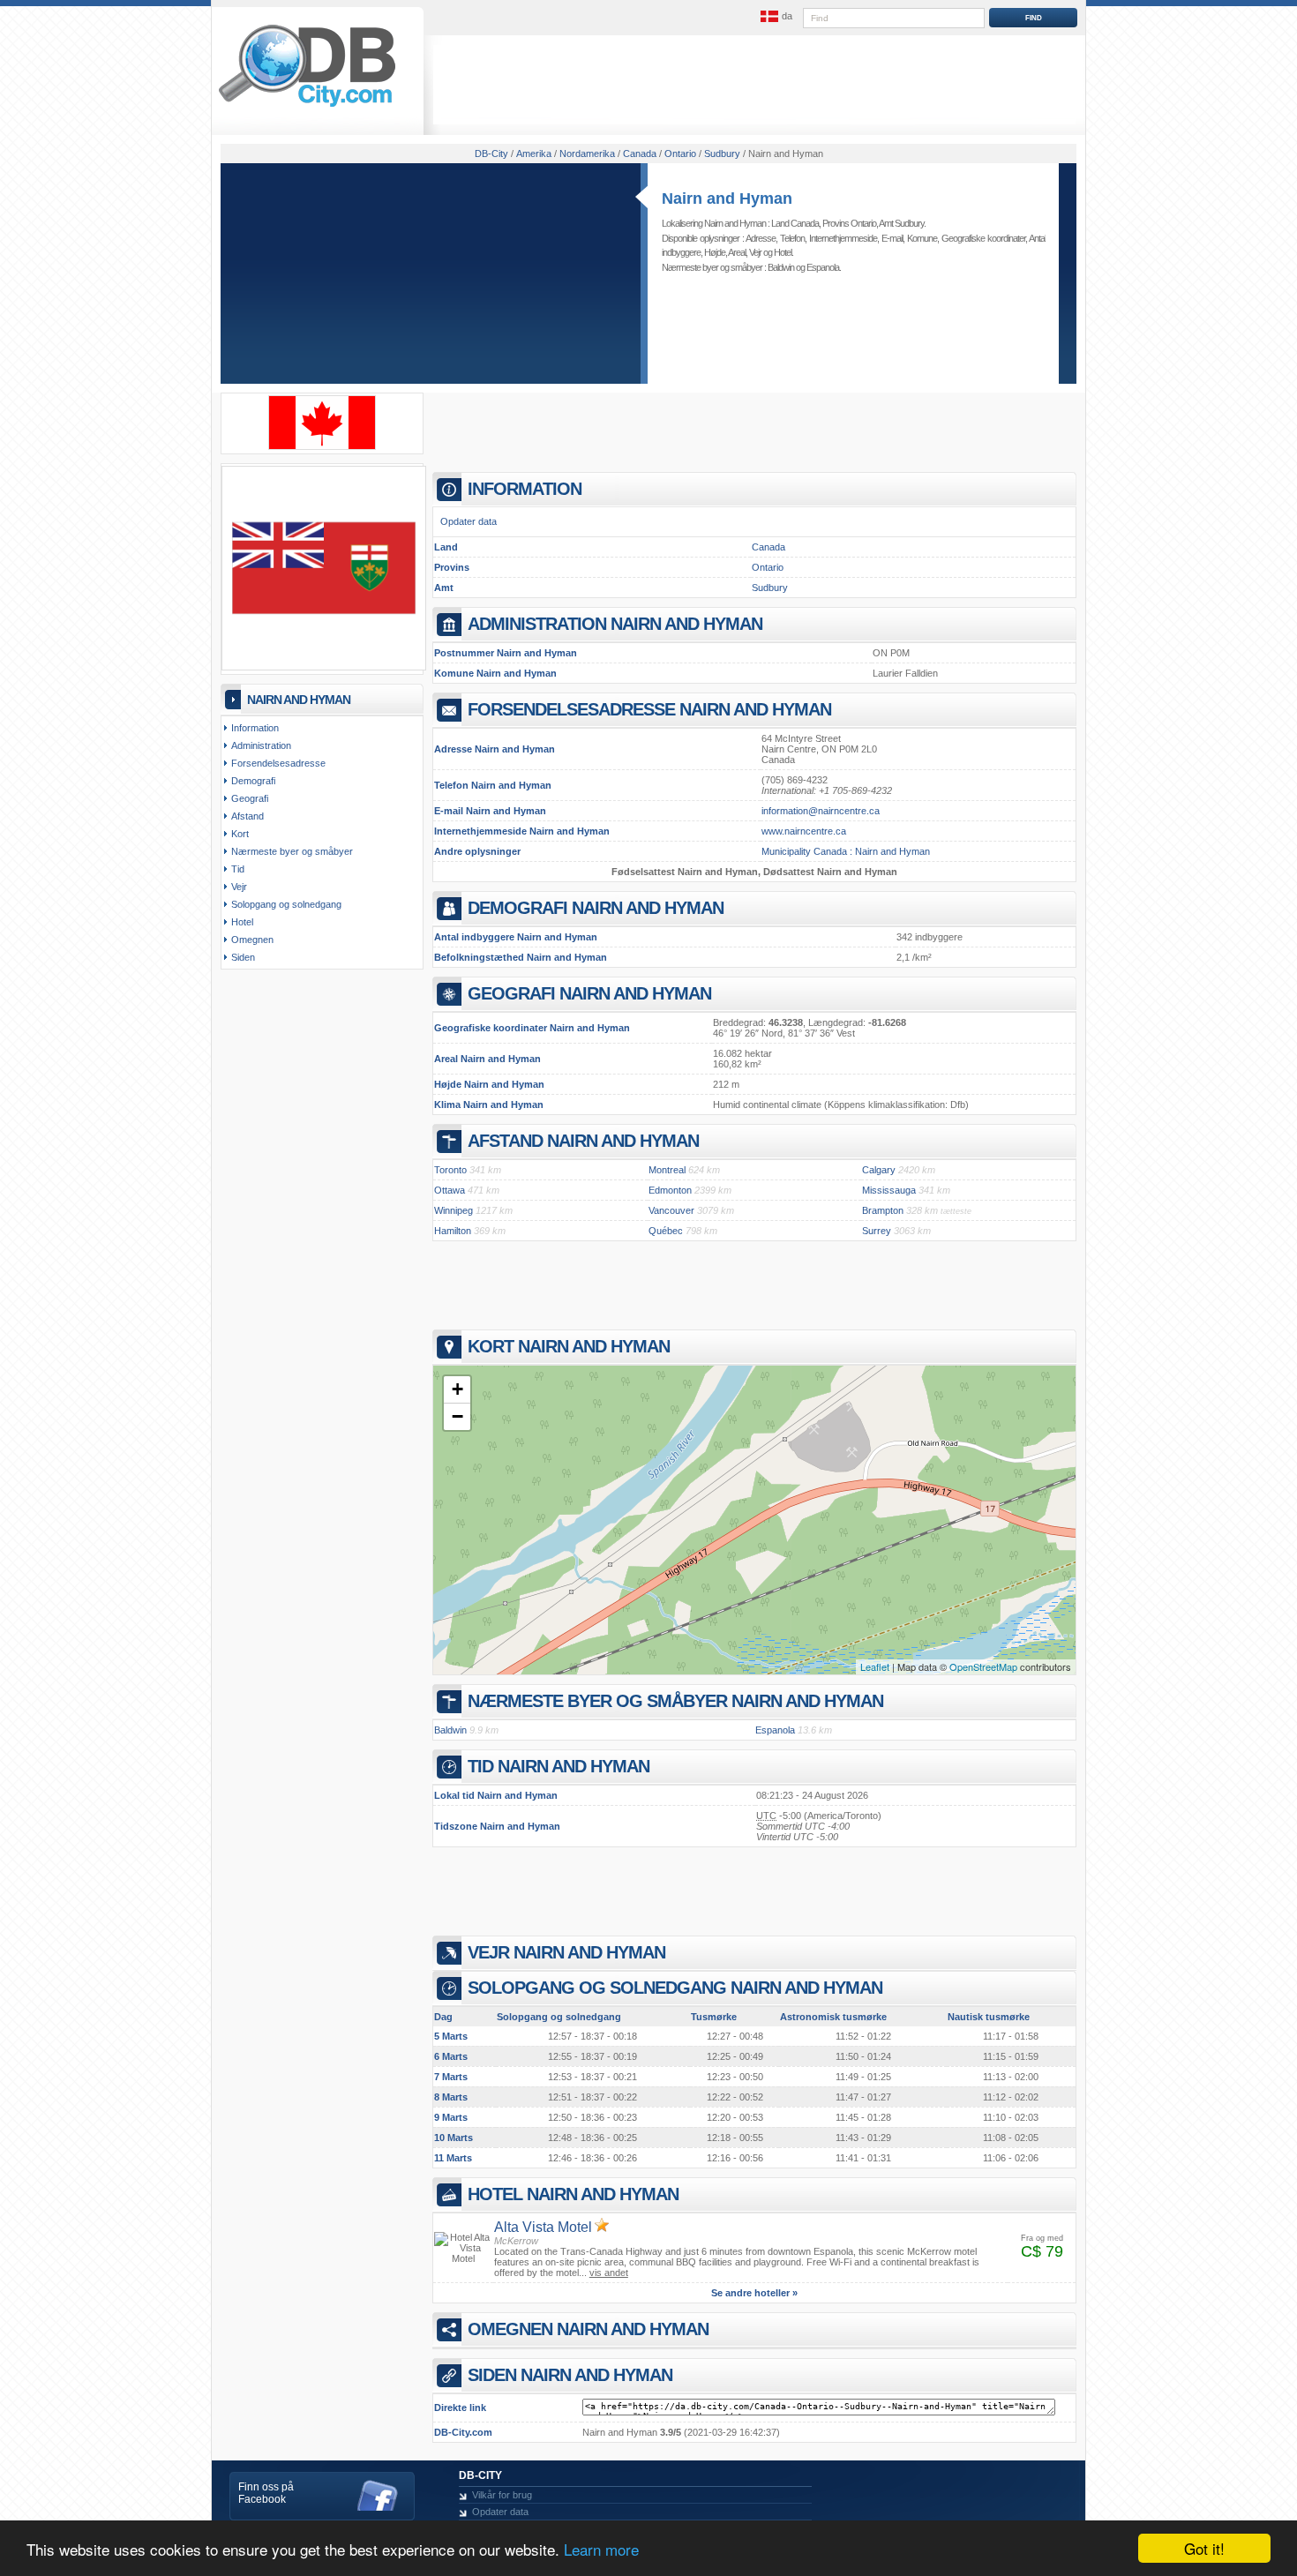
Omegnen (252, 940)
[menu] (775, 17)
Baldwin (781, 267)
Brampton (883, 1210)
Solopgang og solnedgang (286, 904)
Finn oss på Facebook (266, 2493)
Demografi (253, 781)
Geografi (250, 798)
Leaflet (875, 1666)
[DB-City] (307, 107)
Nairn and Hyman (727, 198)
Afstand (247, 816)
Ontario (768, 567)
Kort (240, 834)
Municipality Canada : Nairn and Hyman (846, 851)
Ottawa (450, 1190)
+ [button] (457, 1389)
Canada (768, 547)
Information (255, 728)
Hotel (783, 252)
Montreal (667, 1170)
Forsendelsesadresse (278, 763)
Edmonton (670, 1190)
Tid (238, 869)
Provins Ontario (849, 223)
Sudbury (770, 588)
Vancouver (671, 1210)
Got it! (1204, 2548)
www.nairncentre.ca (804, 831)
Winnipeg (454, 1210)
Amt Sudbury (901, 223)
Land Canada (795, 223)
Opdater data (469, 521)
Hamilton (453, 1231)
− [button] (457, 1416)
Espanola (823, 267)
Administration (261, 745)
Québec (666, 1231)
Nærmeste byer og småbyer (292, 851)
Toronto (450, 1170)
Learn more (601, 2549)
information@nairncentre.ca (821, 811)
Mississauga (889, 1190)
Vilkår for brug (502, 2495)
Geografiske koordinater (983, 238)
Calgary (879, 1170)
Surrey (877, 1231)
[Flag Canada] (322, 446)
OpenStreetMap (983, 1666)
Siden (243, 957)
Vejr (755, 252)
